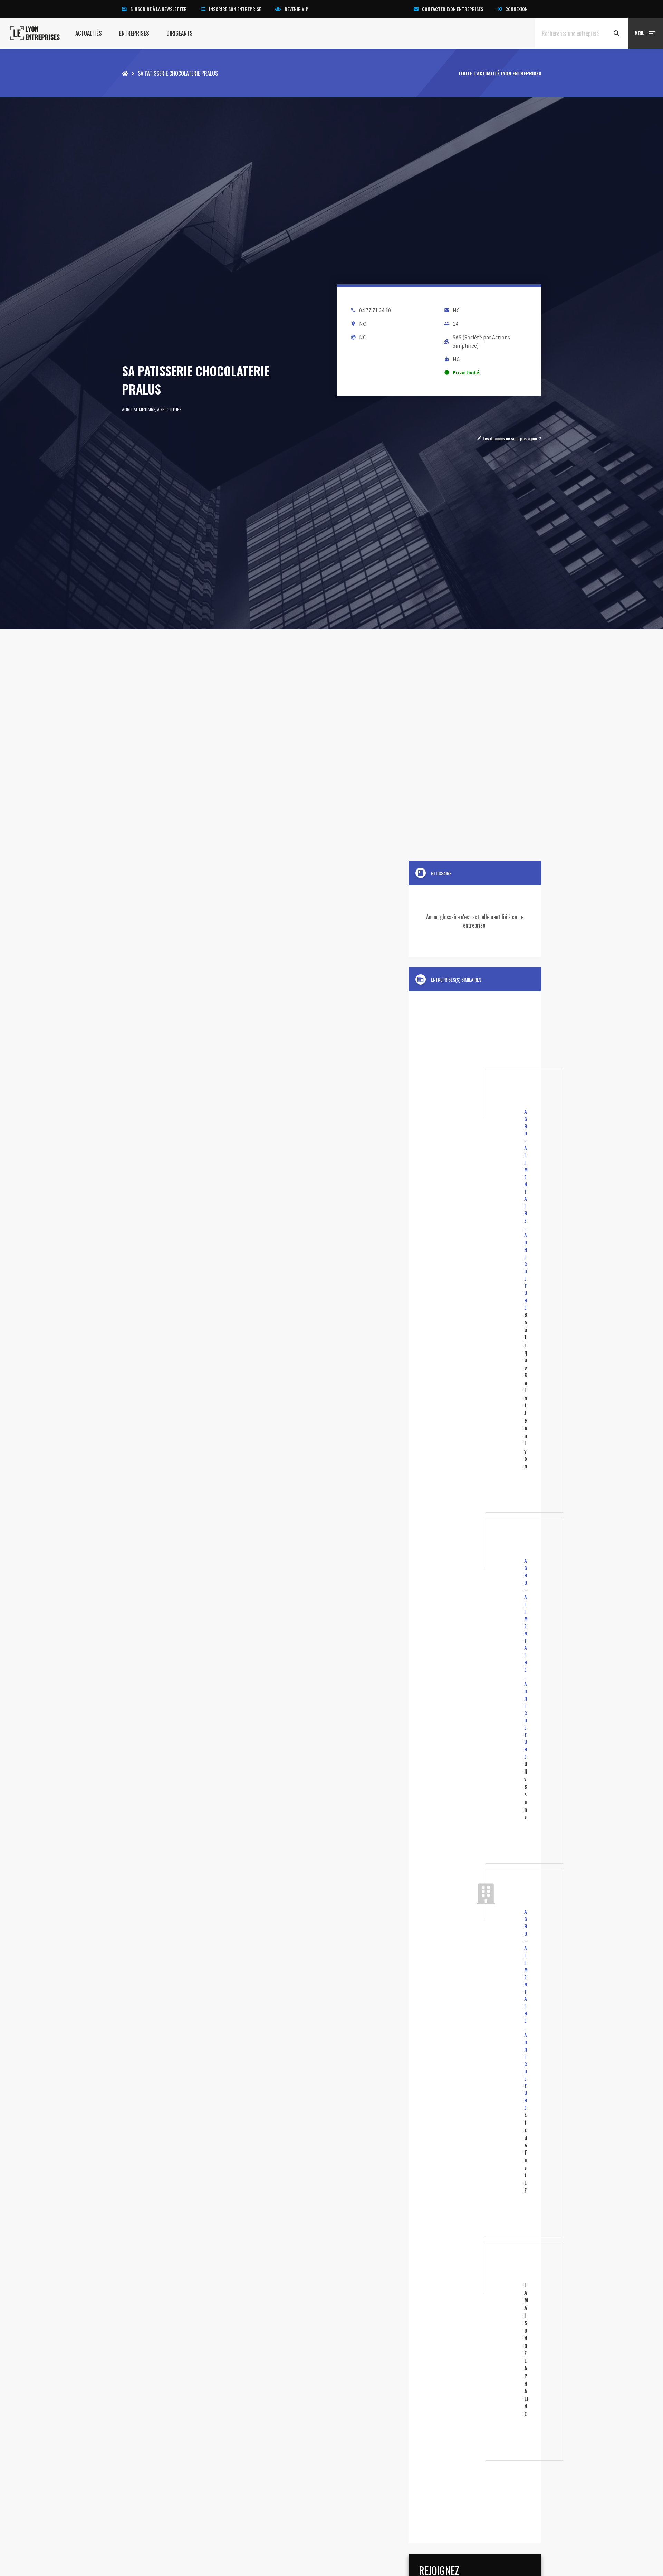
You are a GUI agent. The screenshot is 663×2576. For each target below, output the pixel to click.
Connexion (516, 9)
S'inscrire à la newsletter (158, 9)
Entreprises (134, 33)
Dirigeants (180, 33)
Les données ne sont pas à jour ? (509, 438)
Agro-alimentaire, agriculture (152, 409)
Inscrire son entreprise (235, 9)
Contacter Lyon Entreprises (453, 9)
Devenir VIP (296, 9)
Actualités (89, 33)
